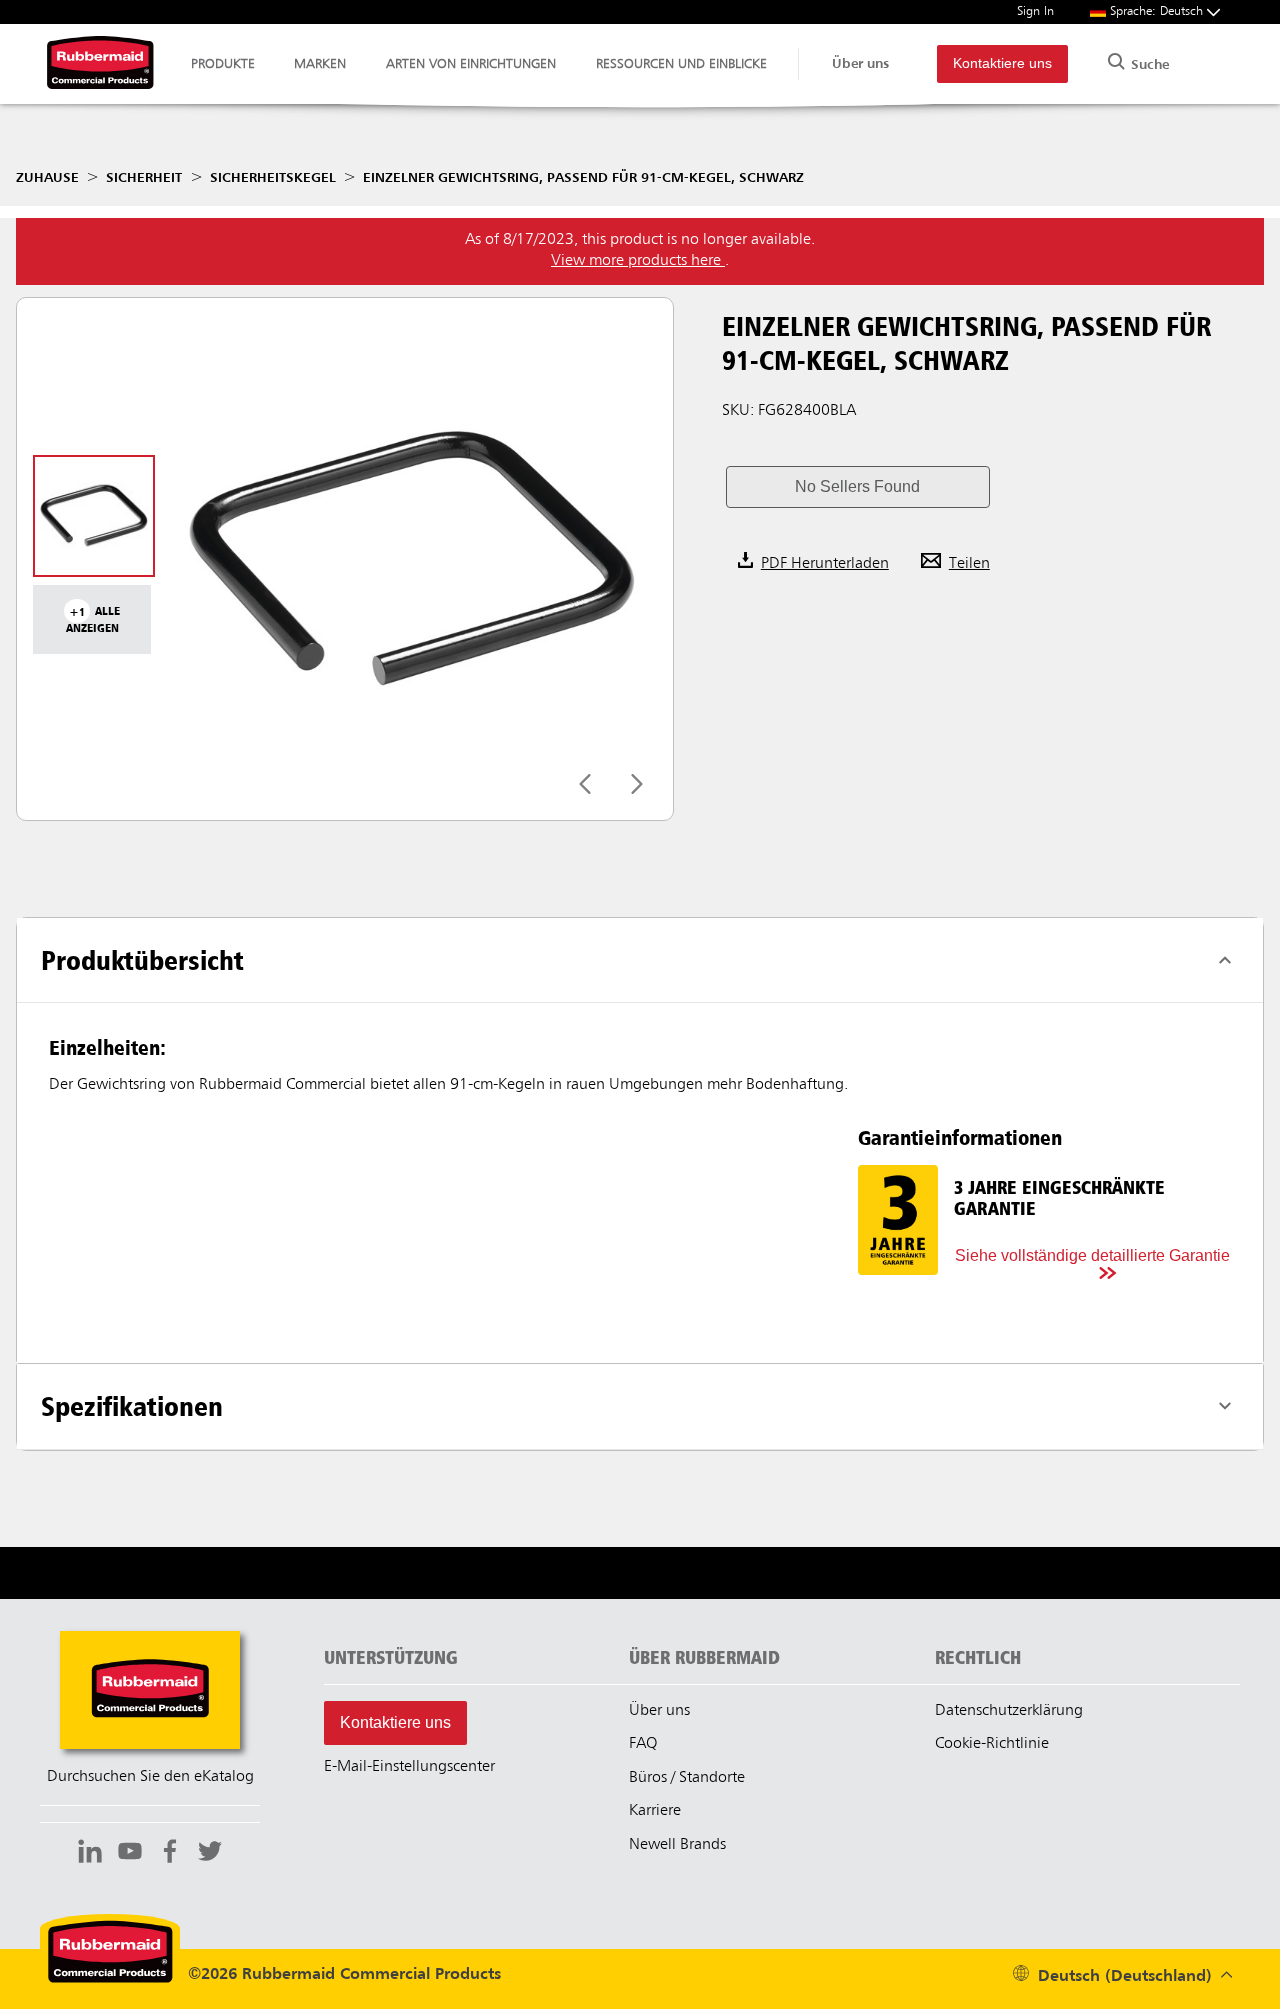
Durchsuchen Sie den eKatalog (150, 1777)
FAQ (643, 1744)
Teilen (969, 564)
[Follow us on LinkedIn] (90, 1854)
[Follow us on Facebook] (170, 1854)
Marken (320, 64)
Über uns (860, 64)
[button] (858, 487)
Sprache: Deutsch (1158, 11)
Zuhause (47, 178)
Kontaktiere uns (1002, 63)
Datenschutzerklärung (1009, 1711)
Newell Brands (677, 1845)
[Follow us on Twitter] (210, 1854)
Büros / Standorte (687, 1778)
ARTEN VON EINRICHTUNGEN (471, 64)
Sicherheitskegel (273, 178)
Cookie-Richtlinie (992, 1744)
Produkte (223, 64)
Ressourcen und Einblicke (681, 64)
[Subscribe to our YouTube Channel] (130, 1854)
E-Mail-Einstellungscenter (409, 1767)
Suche (1148, 65)
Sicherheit (144, 178)
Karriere (655, 1811)
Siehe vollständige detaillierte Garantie (1092, 1255)
